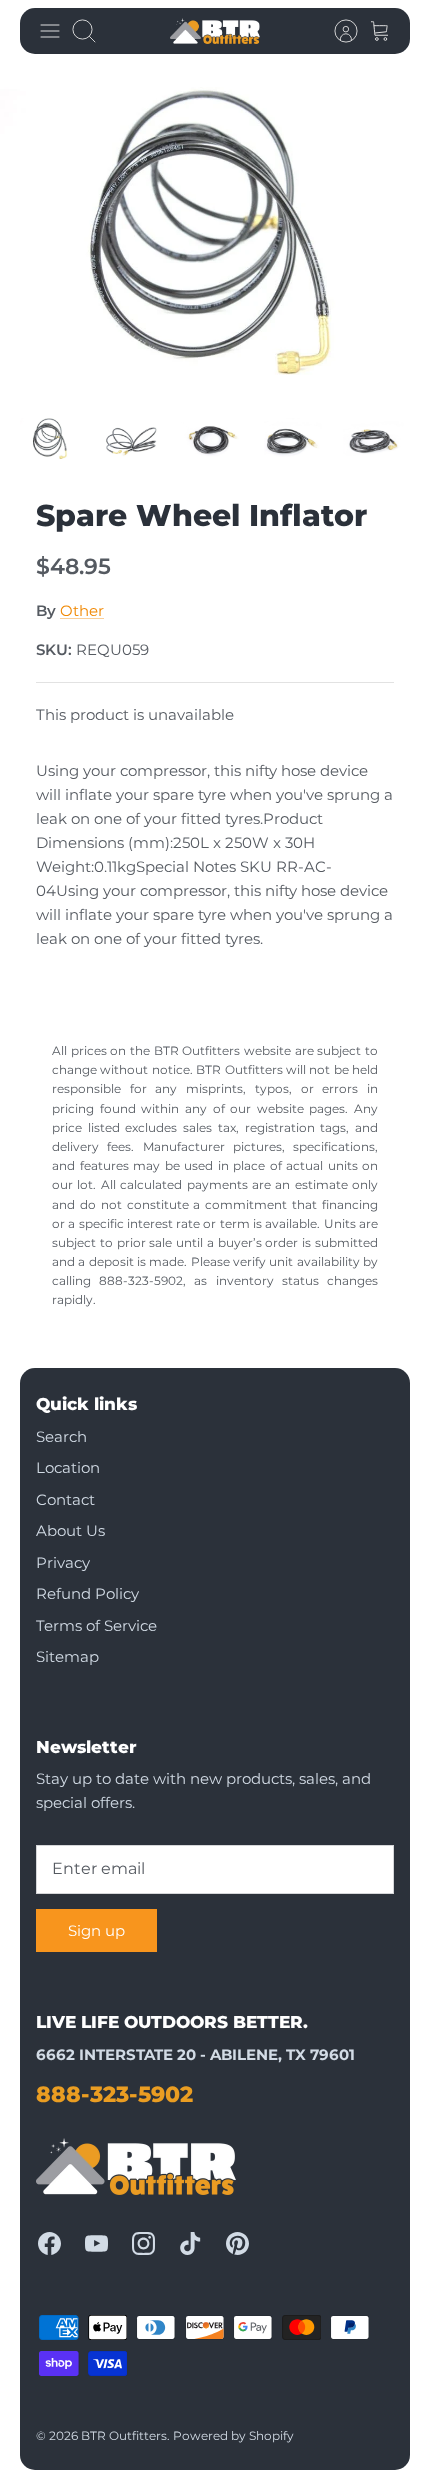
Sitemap (67, 1656)
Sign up (96, 1930)
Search (61, 1436)
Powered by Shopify (233, 2435)
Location (68, 1467)
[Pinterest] (237, 2243)
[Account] (336, 31)
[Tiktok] (190, 2243)
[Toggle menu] (50, 31)
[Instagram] (143, 2243)
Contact (65, 1499)
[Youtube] (96, 2243)
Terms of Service (96, 1625)
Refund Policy (87, 1593)
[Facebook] (49, 2243)
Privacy (63, 1562)
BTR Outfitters (124, 2435)
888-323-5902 (114, 2094)
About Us (70, 1530)
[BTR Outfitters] (215, 31)
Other (82, 610)
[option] (215, 235)
